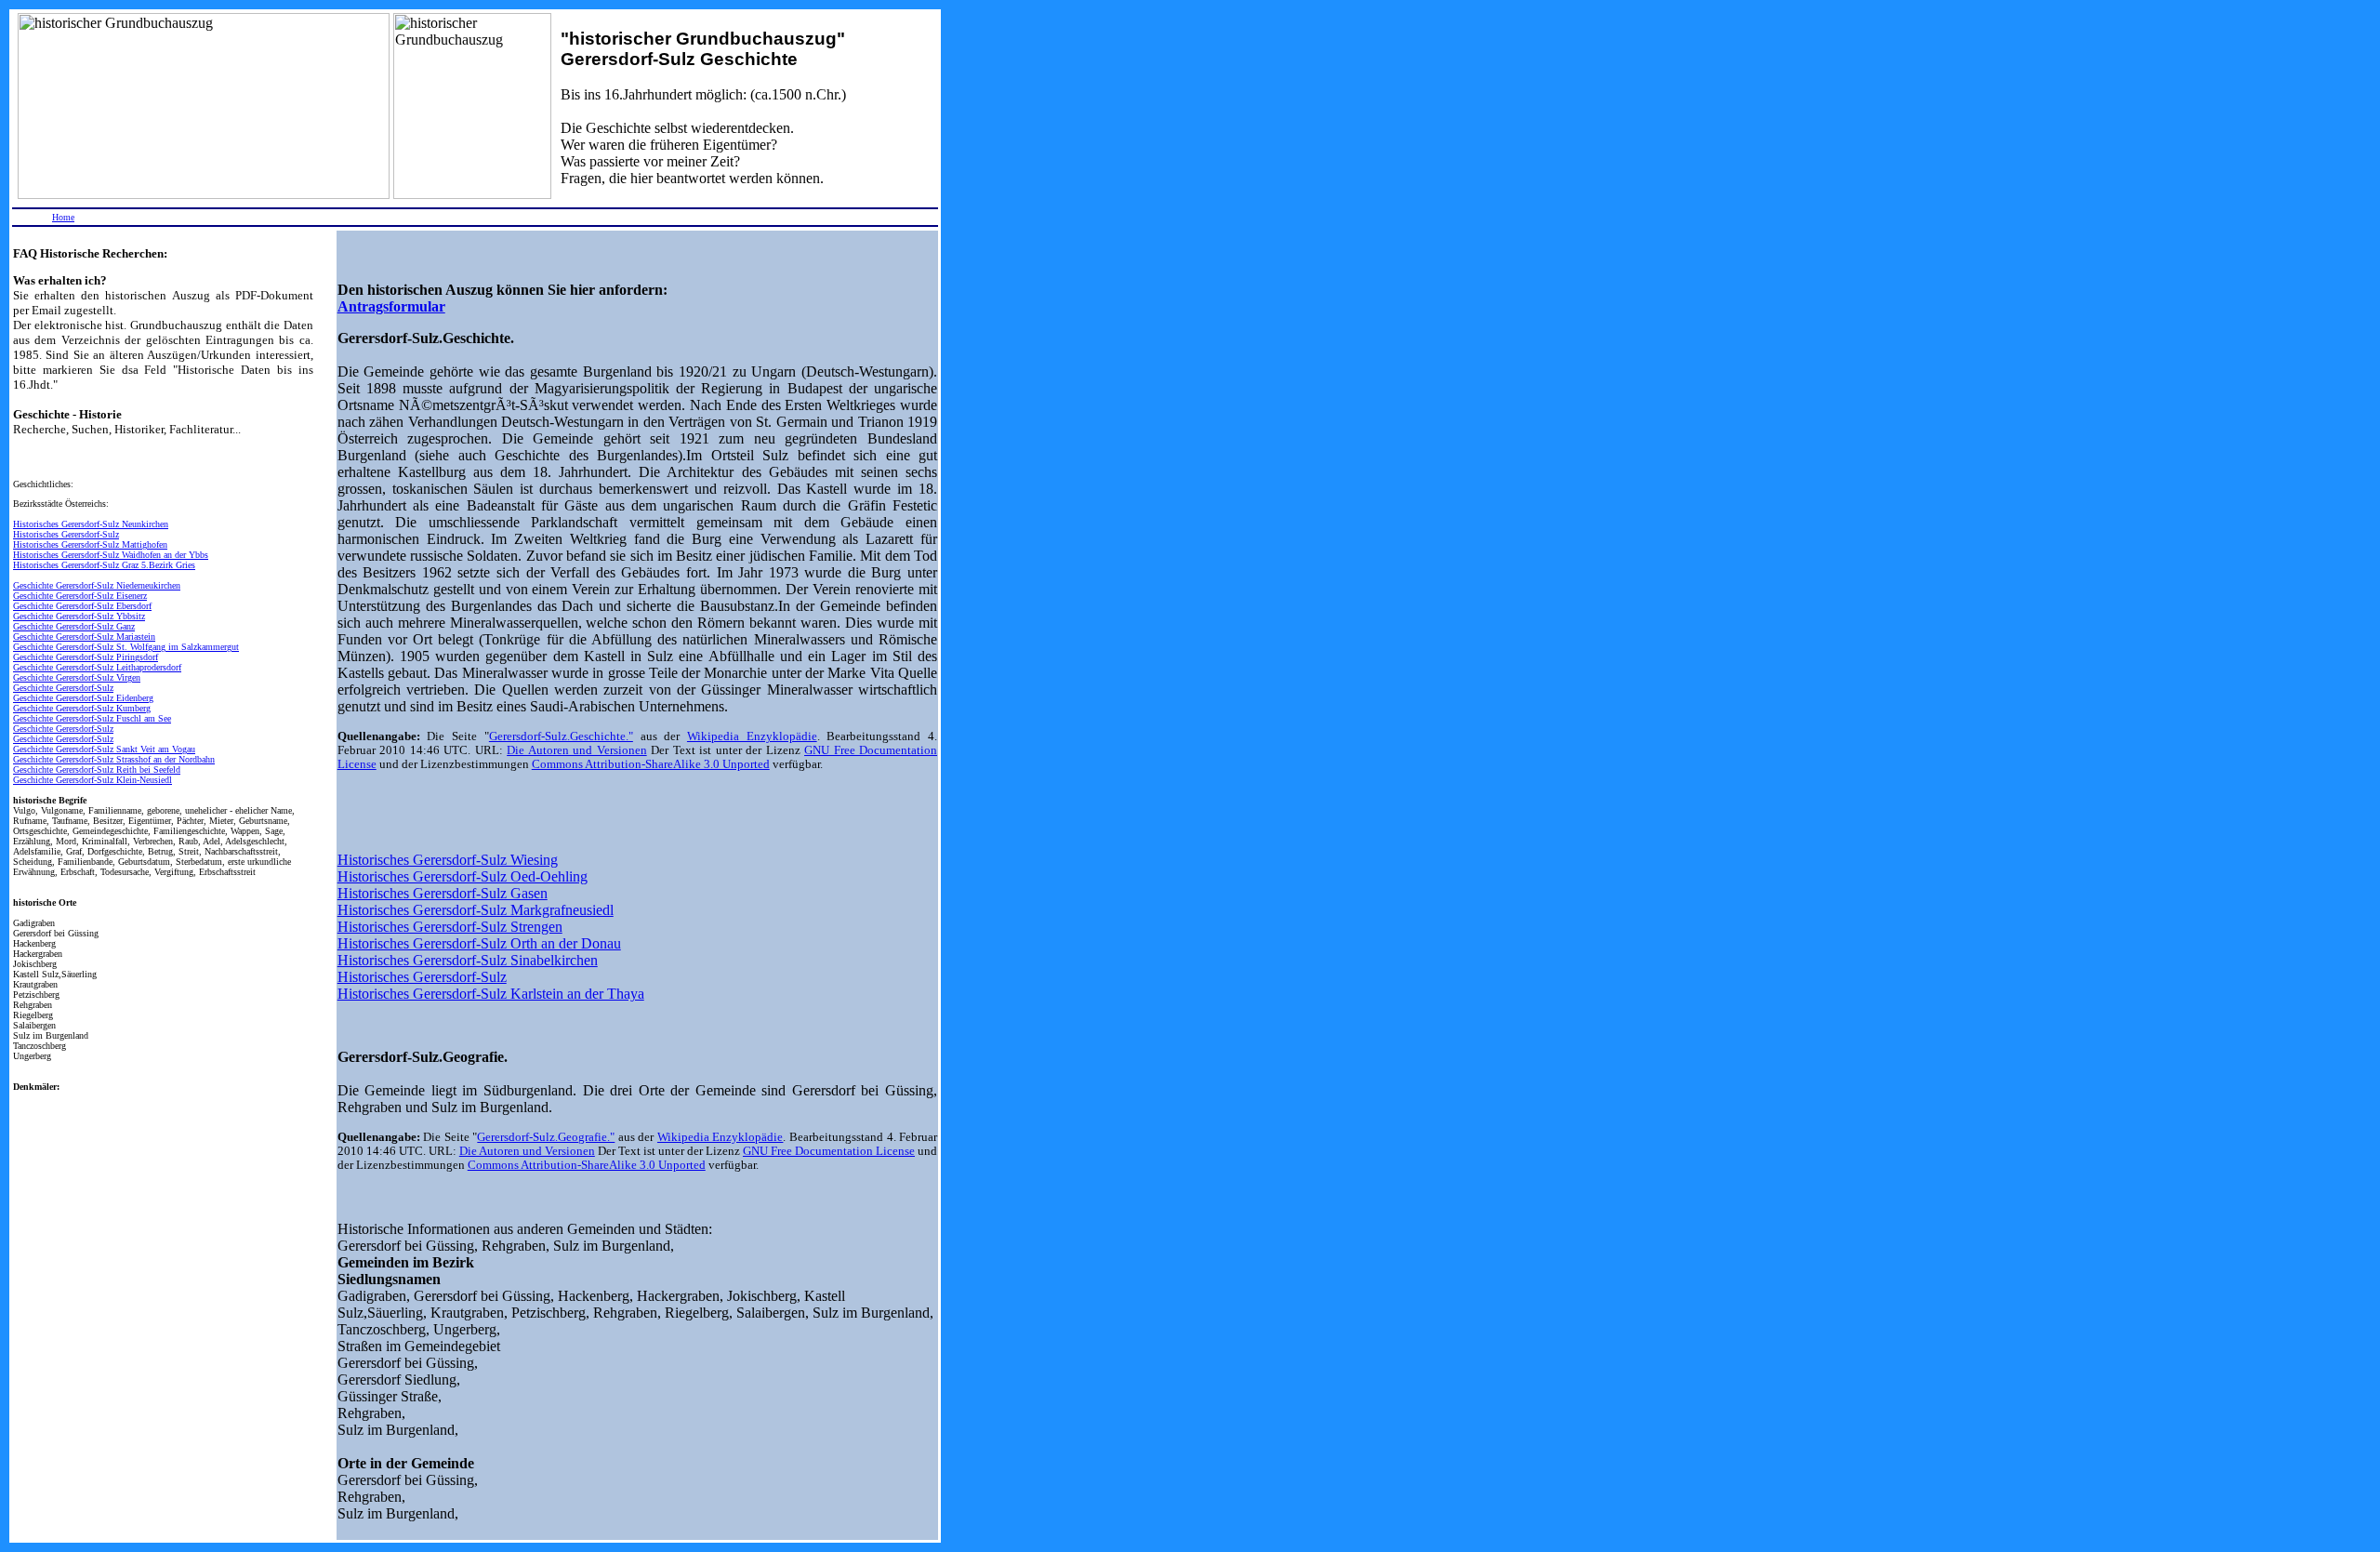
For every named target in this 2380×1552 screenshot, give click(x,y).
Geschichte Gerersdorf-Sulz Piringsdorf (86, 657)
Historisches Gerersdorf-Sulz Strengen (450, 927)
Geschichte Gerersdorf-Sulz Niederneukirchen (97, 585)
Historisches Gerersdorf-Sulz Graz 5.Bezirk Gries (104, 565)
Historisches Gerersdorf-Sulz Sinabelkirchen (468, 960)
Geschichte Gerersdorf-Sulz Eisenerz (80, 596)
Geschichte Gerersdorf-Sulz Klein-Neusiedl (93, 780)
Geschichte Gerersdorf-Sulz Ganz (74, 626)
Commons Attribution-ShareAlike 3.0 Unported (651, 764)
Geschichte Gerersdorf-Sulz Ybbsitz (79, 616)
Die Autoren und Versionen (576, 750)
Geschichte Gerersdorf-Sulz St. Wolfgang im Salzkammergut (126, 647)
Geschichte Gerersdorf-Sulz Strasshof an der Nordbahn (114, 759)
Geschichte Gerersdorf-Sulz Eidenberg (83, 698)
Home (63, 217)
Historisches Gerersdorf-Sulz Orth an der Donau (479, 943)
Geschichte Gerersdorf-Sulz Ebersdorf (82, 606)
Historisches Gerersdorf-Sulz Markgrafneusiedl (476, 910)
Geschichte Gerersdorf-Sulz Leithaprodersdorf (97, 667)
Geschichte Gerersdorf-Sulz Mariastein (84, 637)
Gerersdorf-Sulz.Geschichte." (561, 736)
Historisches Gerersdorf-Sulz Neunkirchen (91, 524)
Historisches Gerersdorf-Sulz (66, 534)
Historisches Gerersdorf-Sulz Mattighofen (90, 544)
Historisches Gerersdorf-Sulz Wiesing (448, 860)
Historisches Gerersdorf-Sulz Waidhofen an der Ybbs (111, 555)
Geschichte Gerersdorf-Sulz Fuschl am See (92, 718)
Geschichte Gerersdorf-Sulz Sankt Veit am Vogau (104, 749)
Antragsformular (391, 306)
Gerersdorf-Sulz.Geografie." (546, 1137)
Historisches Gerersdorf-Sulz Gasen (443, 893)
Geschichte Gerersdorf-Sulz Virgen (77, 677)
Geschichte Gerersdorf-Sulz (63, 688)
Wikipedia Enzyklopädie (752, 736)
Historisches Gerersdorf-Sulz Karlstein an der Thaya (491, 994)
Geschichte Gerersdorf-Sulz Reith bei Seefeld (97, 769)
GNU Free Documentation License (829, 1151)
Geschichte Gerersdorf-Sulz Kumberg (82, 708)
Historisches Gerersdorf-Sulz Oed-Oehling (463, 876)
